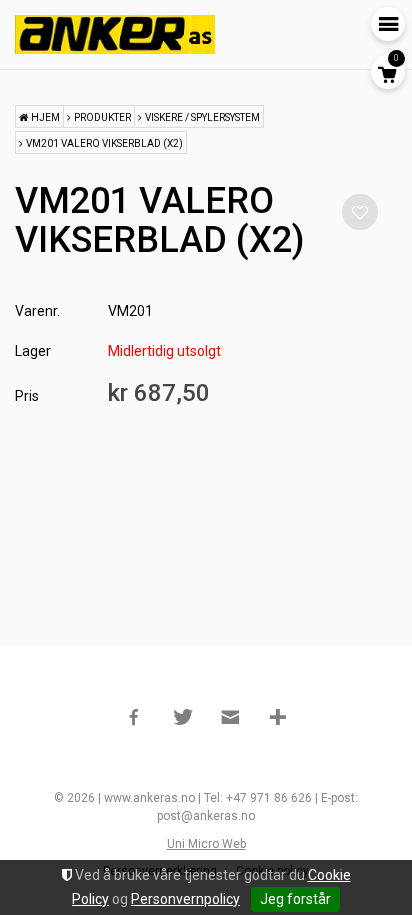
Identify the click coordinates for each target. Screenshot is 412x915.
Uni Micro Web (206, 844)
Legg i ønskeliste (360, 212)
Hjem (45, 117)
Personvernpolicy (185, 899)
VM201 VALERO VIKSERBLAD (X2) (104, 143)
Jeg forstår (295, 899)
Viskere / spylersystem (202, 117)
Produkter (102, 117)
